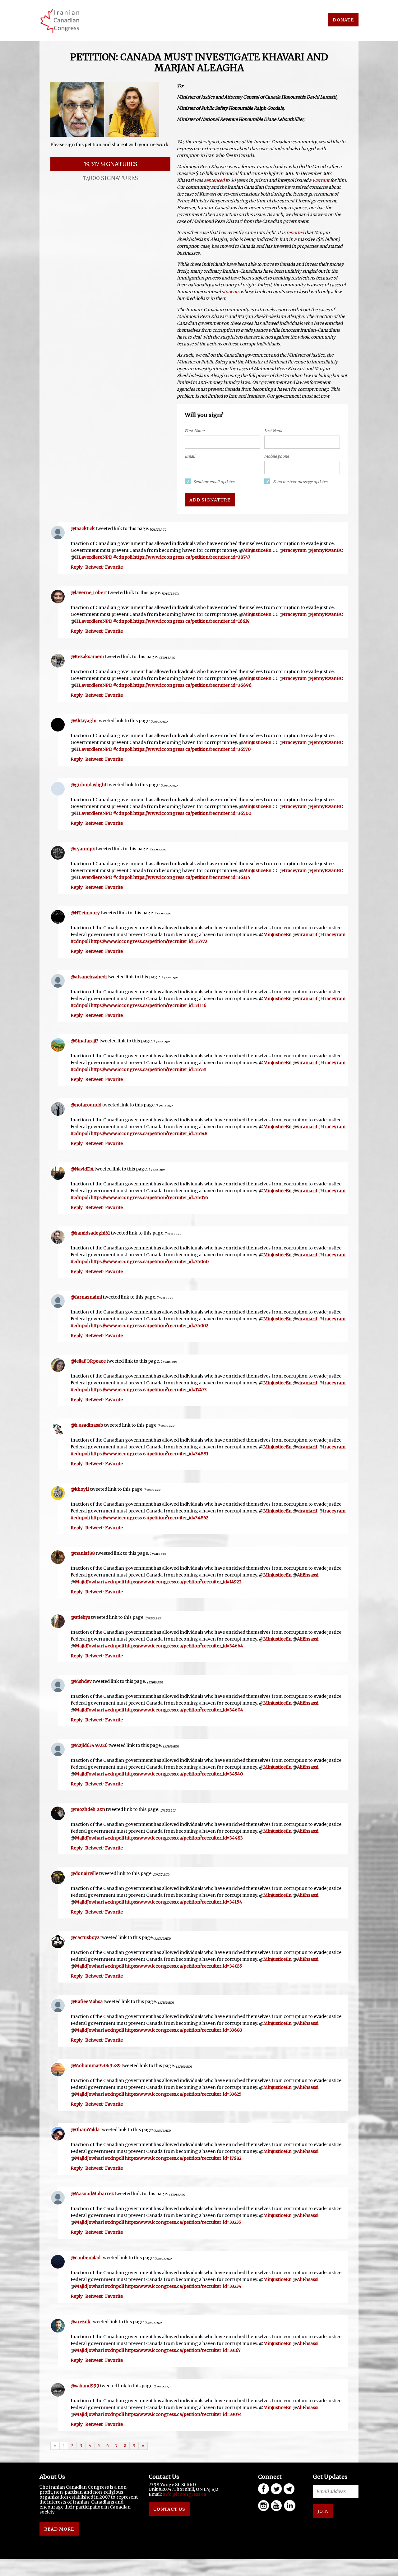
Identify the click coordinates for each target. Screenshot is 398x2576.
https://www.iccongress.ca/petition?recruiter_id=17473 (149, 1390)
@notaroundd (86, 1105)
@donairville (84, 1873)
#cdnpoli (123, 557)
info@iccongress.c (183, 2494)
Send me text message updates (300, 482)
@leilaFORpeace (88, 1361)
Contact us (169, 2509)
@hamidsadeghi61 (90, 1233)
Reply (77, 567)
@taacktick (83, 529)
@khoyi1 (80, 1489)
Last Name (274, 431)
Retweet (94, 567)
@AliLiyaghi (83, 721)
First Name (194, 431)
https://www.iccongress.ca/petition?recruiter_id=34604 (184, 1710)
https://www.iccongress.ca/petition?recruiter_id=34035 (184, 1966)
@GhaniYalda (85, 2130)
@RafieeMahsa (87, 2001)
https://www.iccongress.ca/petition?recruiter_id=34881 (150, 1454)
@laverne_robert (89, 593)
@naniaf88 (83, 1553)
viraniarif (307, 935)
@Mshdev (81, 1681)
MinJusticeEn (257, 550)
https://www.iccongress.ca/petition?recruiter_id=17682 (183, 2158)
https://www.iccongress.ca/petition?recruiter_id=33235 (183, 2222)
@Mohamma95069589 (96, 2066)
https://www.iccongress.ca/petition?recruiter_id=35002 (150, 1326)
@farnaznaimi (86, 1297)
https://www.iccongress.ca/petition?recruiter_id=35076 (149, 1198)
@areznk (81, 2322)
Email (190, 456)
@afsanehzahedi (89, 977)
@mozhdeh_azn (88, 1809)
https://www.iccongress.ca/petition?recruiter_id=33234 (183, 2286)
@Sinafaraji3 (85, 1041)
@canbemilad (86, 2258)
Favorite (114, 567)
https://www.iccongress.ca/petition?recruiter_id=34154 (184, 1902)
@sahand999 (85, 2386)
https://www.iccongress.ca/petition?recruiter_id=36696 (192, 685)
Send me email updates (214, 482)
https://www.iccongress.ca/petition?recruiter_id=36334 (192, 877)
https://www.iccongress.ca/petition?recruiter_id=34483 (184, 1838)
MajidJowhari (89, 1582)
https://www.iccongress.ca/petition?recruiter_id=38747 (192, 557)
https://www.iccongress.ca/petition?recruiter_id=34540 (184, 1774)
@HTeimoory (85, 913)
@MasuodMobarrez (92, 2194)
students (231, 292)
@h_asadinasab (87, 1425)
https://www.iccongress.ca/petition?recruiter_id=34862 (150, 1518)
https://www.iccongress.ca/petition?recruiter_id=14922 (183, 1582)
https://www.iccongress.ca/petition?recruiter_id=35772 (149, 941)
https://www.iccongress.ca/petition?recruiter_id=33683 (184, 2030)
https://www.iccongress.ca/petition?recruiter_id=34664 (184, 1646)
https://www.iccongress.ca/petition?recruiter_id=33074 (183, 2414)
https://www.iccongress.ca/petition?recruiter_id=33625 (183, 2094)
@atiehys (80, 1617)
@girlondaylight (88, 785)
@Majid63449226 (89, 1745)
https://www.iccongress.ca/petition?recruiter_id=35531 (149, 1069)
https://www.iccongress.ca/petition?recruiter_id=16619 (192, 621)
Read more (59, 2529)
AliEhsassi (308, 1575)
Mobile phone (277, 456)
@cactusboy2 (85, 1937)
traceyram (295, 550)
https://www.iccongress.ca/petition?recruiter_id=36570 (192, 749)
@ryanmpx (83, 849)
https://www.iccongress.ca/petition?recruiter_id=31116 (149, 1005)
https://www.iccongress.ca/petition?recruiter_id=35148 (149, 1133)
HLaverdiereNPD (94, 557)
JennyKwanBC (327, 550)
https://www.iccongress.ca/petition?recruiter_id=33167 (183, 2350)
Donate (343, 20)
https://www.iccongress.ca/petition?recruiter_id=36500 (192, 813)
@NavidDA (82, 1169)
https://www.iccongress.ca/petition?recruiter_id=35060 (150, 1262)
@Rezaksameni (87, 657)
